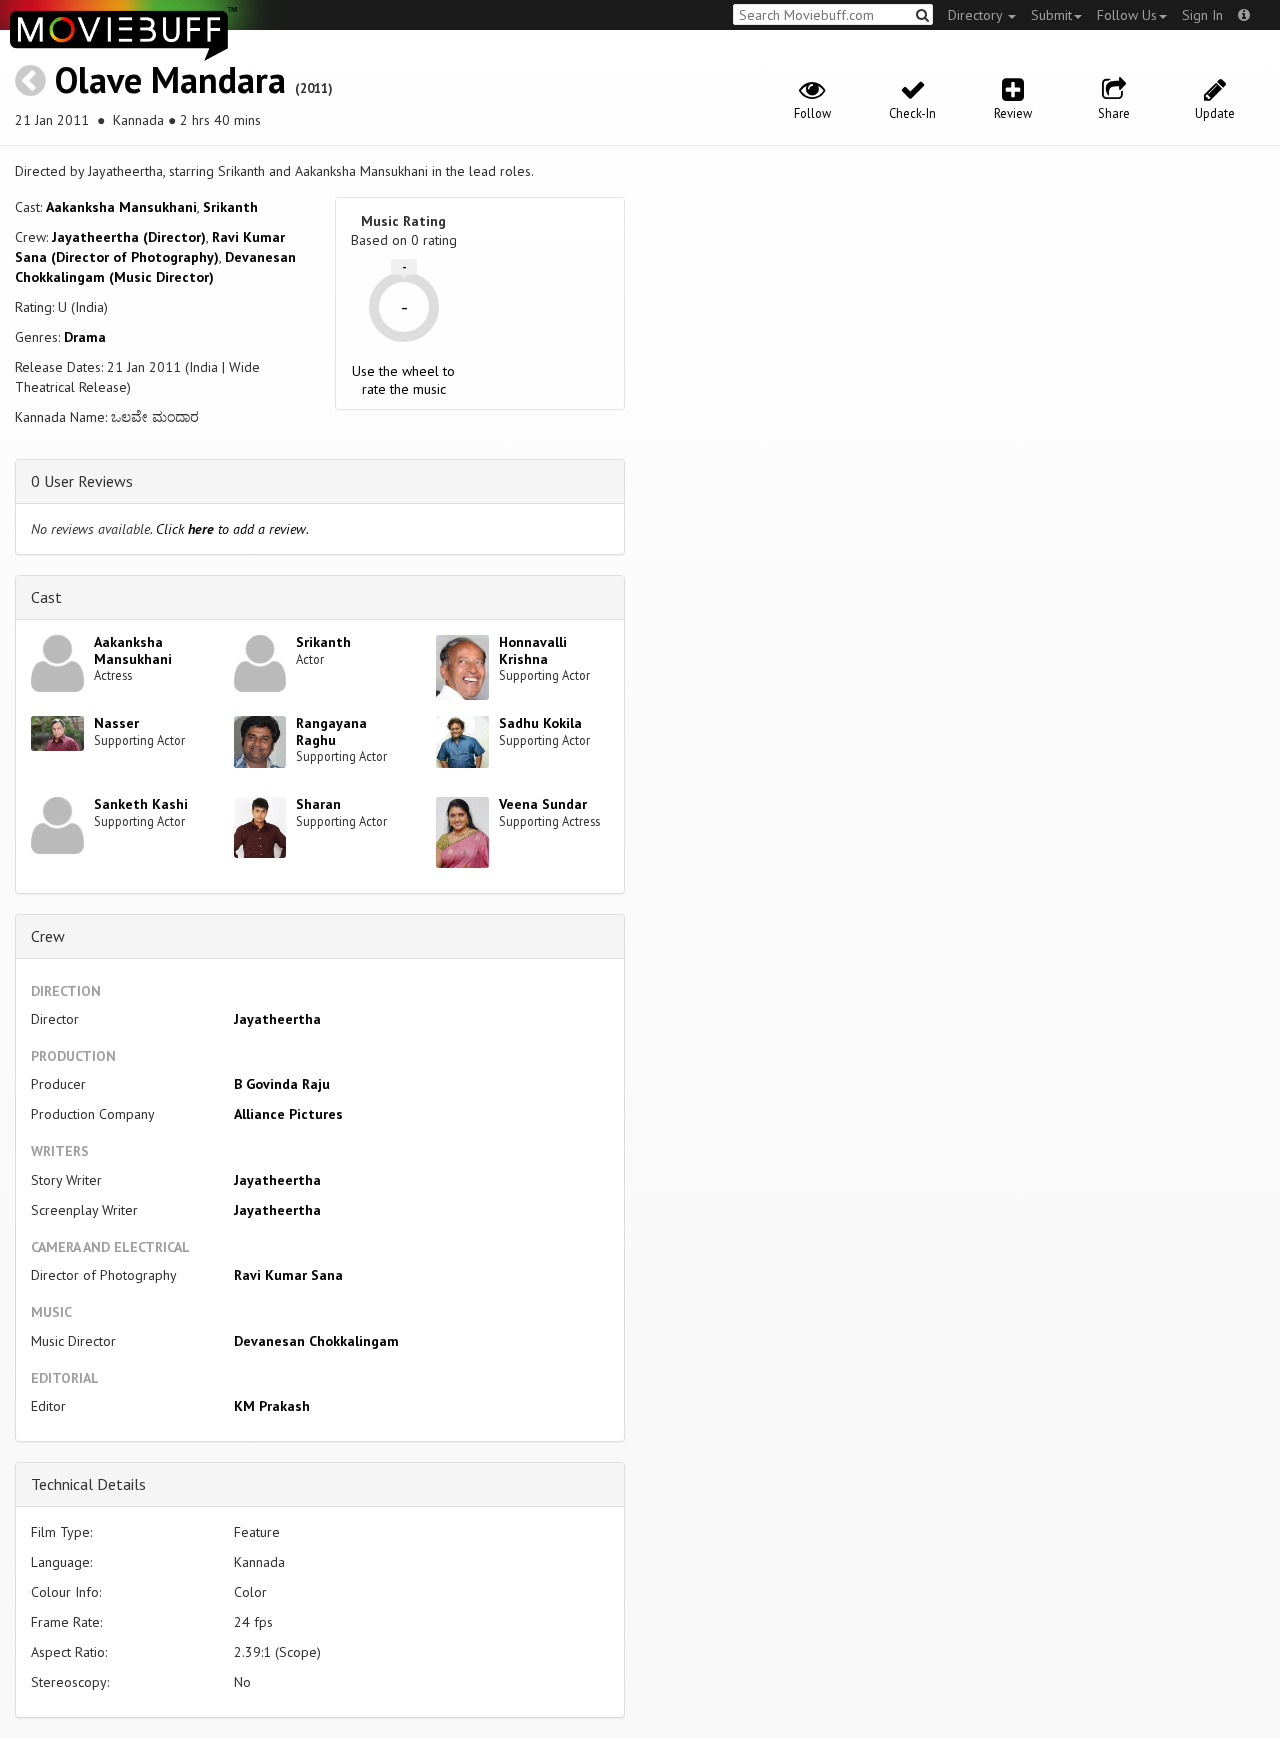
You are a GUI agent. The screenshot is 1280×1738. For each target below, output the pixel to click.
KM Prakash (272, 1406)
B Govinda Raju (282, 1084)
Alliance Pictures (288, 1114)
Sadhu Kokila (540, 723)
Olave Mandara (170, 79)
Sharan (318, 804)
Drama (85, 337)
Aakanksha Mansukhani (121, 207)
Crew (48, 936)
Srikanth (230, 207)
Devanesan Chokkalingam (316, 1341)
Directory (977, 15)
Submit (1051, 15)
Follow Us (1127, 15)
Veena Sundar (543, 804)
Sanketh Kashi (141, 804)
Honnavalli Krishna (533, 650)
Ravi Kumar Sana (288, 1275)
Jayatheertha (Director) (129, 237)
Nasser (116, 723)
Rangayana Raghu (331, 731)
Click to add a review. (232, 529)
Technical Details (88, 1484)
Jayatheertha (277, 1019)
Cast (46, 597)
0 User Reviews (82, 481)
